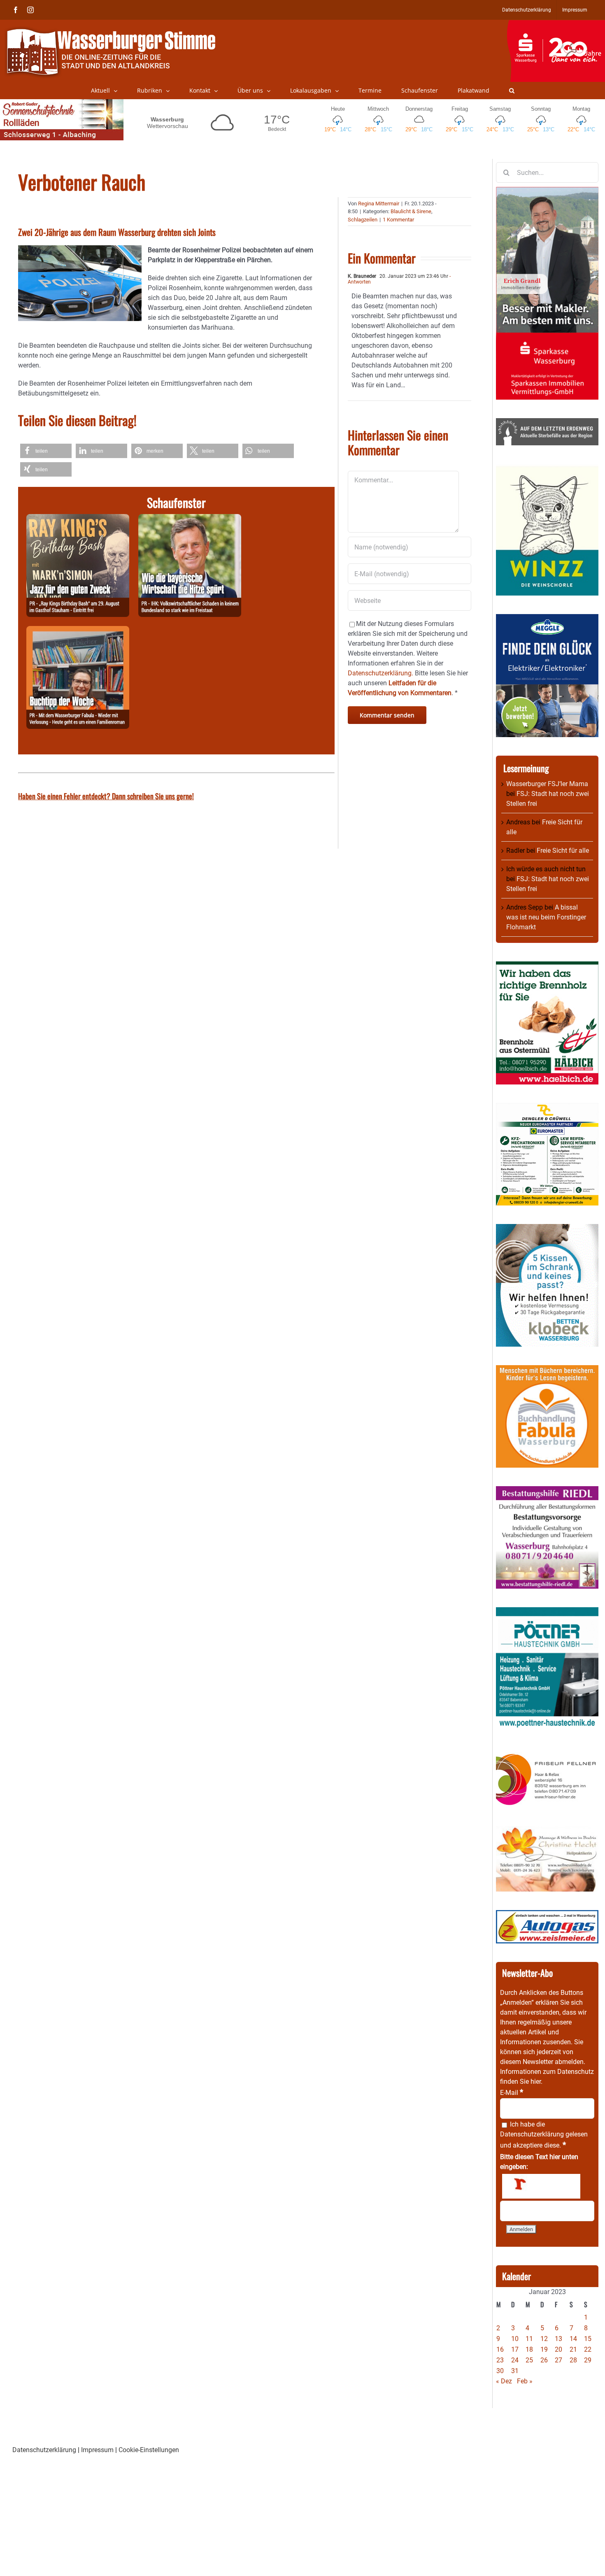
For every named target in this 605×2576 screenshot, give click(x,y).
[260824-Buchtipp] (78, 631)
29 (588, 2360)
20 (558, 2349)
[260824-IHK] (190, 519)
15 (588, 2339)
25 (529, 2360)
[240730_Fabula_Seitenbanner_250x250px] (547, 1370)
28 (573, 2360)
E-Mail (512, 2093)
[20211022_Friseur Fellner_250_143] (547, 1753)
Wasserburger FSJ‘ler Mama (547, 784)
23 (500, 2360)
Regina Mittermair (379, 204)
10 (515, 2339)
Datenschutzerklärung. (380, 673)
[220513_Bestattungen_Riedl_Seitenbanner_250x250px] (547, 1491)
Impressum (97, 2450)
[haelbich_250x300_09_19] (547, 966)
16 (500, 2349)
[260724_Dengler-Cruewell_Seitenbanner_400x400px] (547, 1108)
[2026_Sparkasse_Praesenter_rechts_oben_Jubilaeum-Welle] (556, 24)
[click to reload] (541, 2186)
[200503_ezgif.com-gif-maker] (547, 1229)
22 (588, 2349)
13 (558, 2339)
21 (573, 2349)
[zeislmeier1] (547, 1915)
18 (529, 2349)
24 (515, 2360)
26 (544, 2360)
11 (529, 2339)
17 (515, 2349)
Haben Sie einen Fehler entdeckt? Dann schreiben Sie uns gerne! (106, 796)
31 (515, 2371)
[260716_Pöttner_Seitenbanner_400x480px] (547, 1612)
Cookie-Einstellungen (149, 2450)
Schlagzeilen (363, 220)
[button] (512, 91)
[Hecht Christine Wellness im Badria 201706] (547, 1831)
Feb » (525, 2381)
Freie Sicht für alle (563, 851)
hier (536, 2082)
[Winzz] (547, 469)
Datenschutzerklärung (532, 2134)
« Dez (504, 2381)
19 (544, 2349)
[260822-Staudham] (78, 519)
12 (544, 2339)
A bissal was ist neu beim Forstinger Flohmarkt (546, 917)
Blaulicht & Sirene (411, 211)
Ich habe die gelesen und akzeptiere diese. (544, 2135)
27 (558, 2360)
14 (573, 2339)
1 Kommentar (398, 220)
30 (500, 2371)
